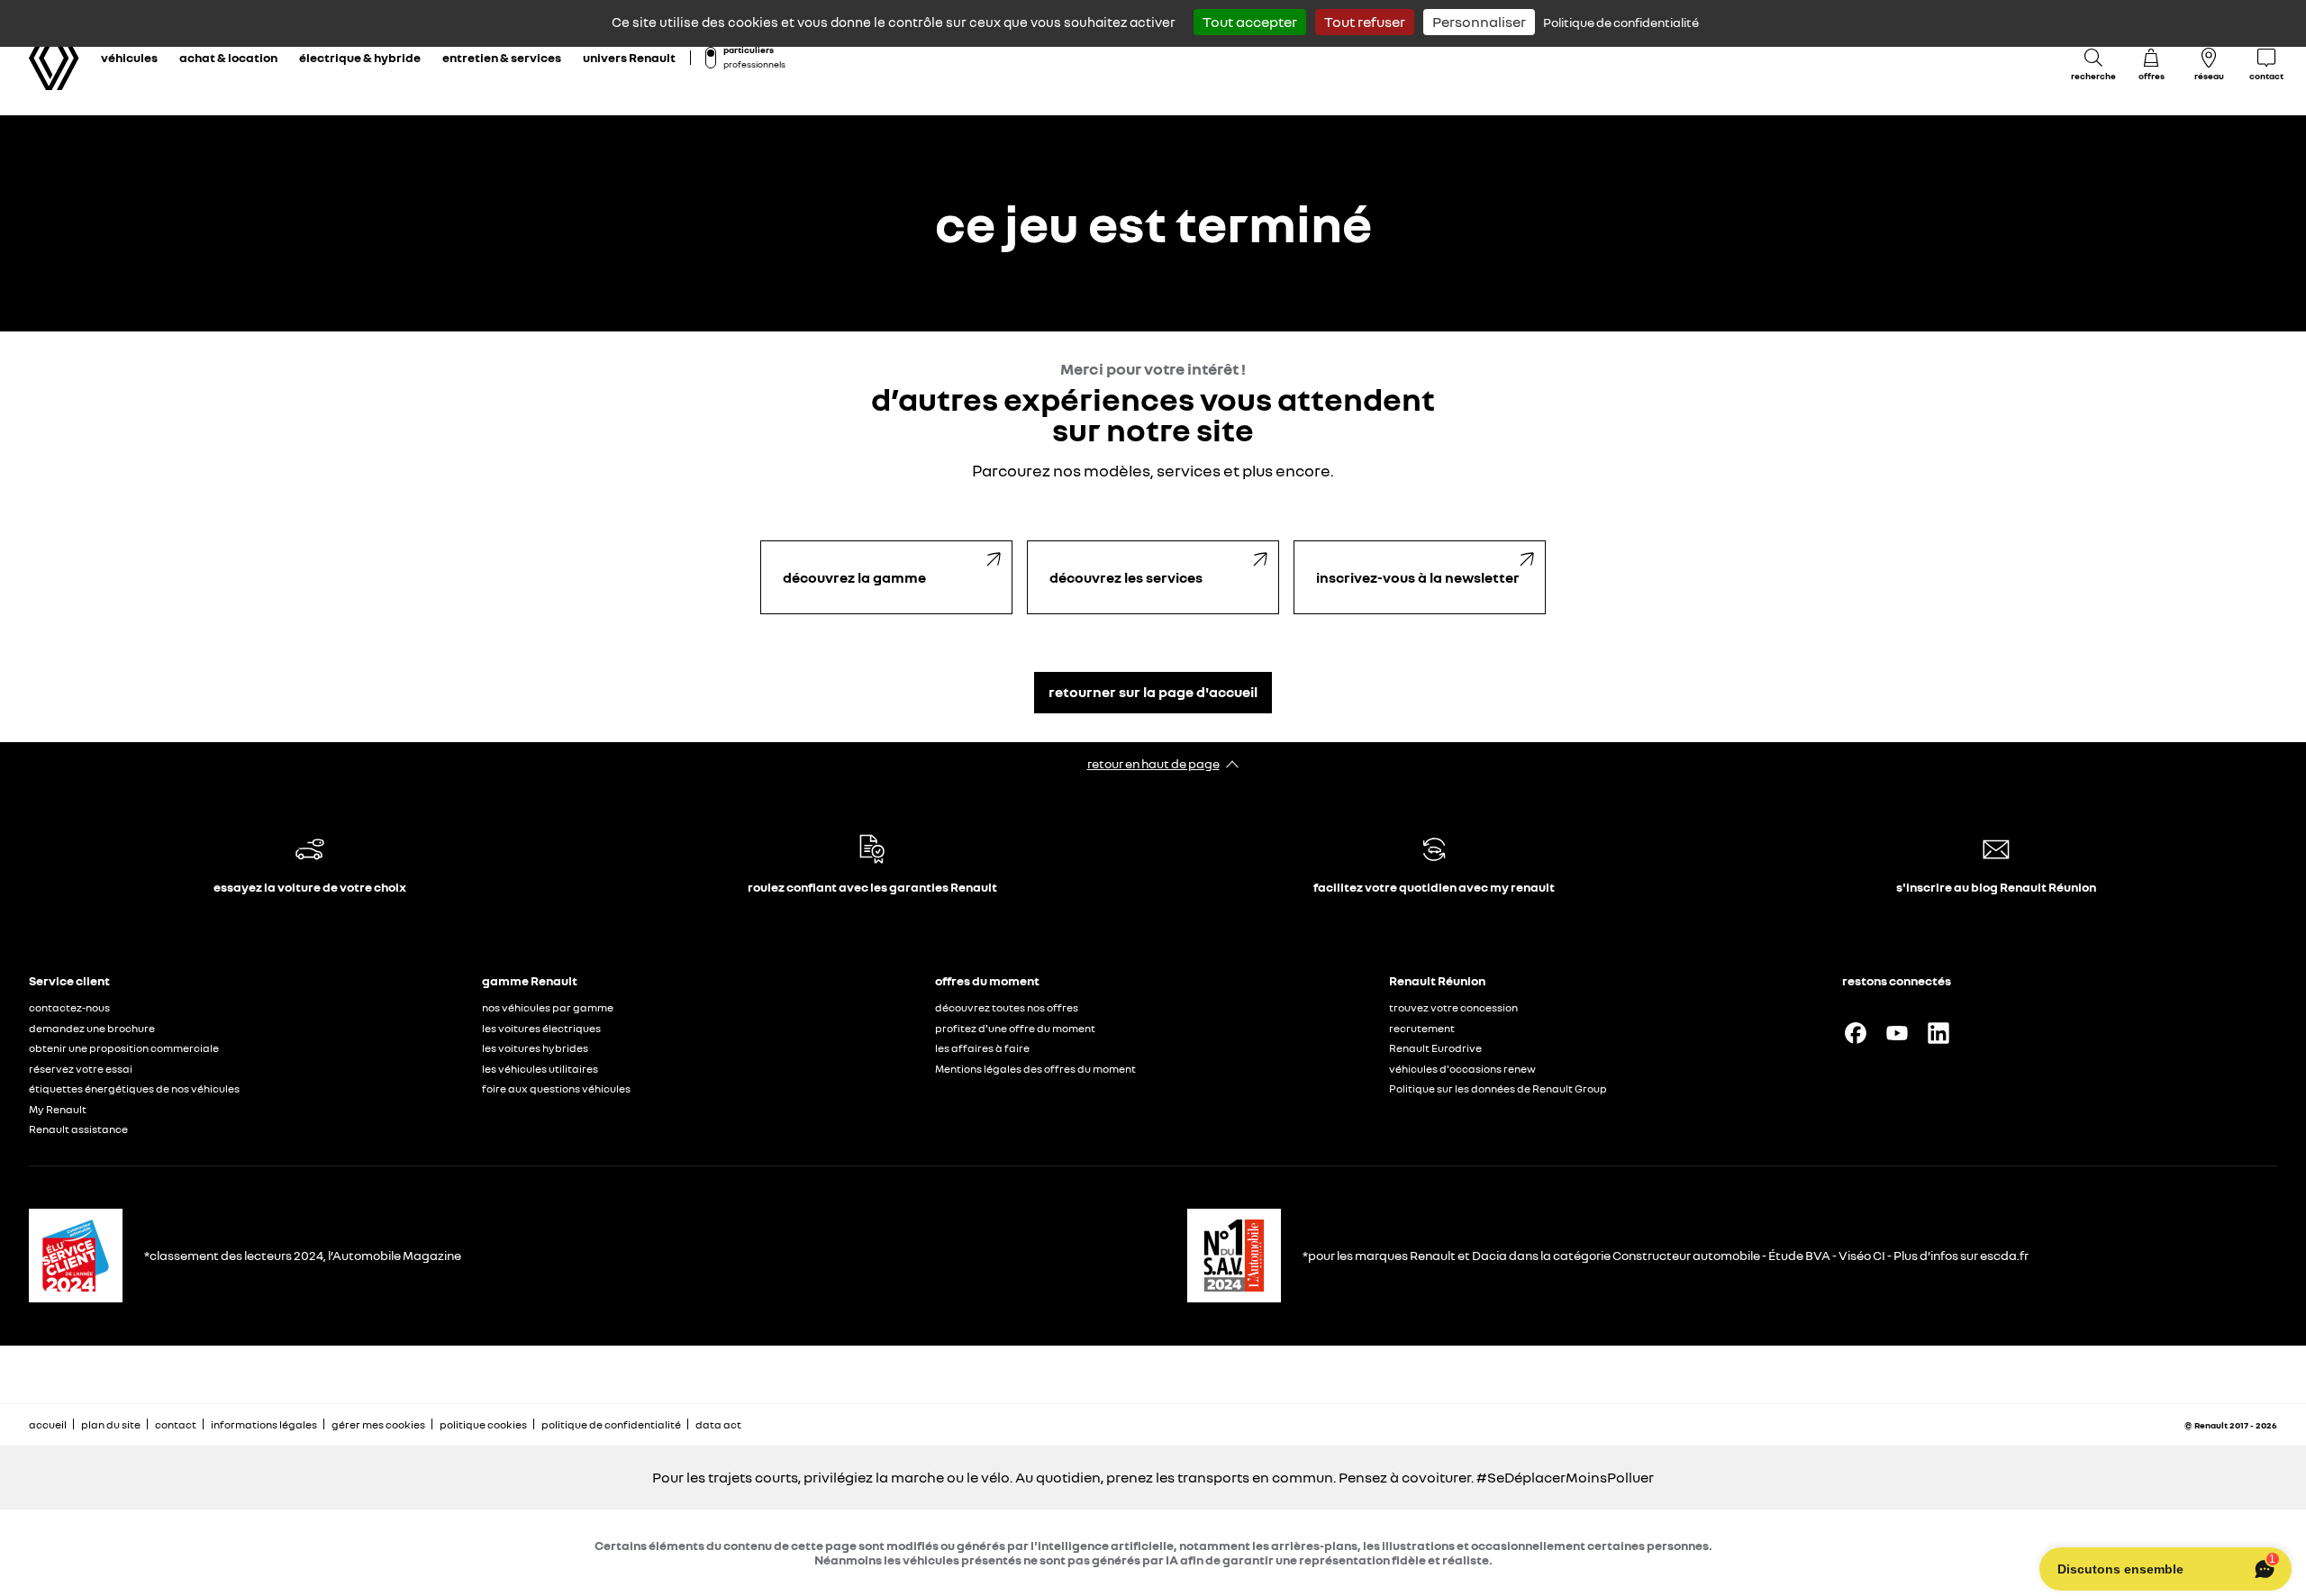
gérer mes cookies (378, 1424)
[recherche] (2093, 58)
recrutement (1422, 1028)
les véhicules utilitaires (540, 1069)
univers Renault (629, 57)
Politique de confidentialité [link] (1621, 22)
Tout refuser (1365, 22)
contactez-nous (69, 1007)
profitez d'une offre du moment (1015, 1028)
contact (176, 1424)
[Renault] (54, 58)
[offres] (2151, 58)
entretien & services (502, 57)
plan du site (111, 1424)
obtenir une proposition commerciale (124, 1048)
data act (718, 1424)
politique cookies (483, 1424)
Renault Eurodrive (1435, 1048)
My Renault (58, 1109)
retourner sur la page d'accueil (1153, 692)
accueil (48, 1424)
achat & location (228, 57)
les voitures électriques (541, 1028)
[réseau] (2209, 58)
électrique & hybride (360, 57)
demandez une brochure (92, 1028)
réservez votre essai (81, 1069)
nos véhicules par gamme (548, 1007)
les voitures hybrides (535, 1048)
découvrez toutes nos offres (1007, 1007)
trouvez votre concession (1453, 1007)
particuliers (749, 50)
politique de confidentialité (611, 1424)
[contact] (2266, 58)
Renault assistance (78, 1129)
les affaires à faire (982, 1048)
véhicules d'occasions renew (1462, 1069)
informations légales (264, 1424)
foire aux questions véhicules (556, 1088)
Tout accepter (1250, 22)
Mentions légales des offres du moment (1036, 1069)
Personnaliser (1479, 22)
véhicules (129, 57)
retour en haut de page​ (1153, 763)
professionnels (754, 64)
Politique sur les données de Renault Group (1498, 1088)
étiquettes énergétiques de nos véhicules (134, 1088)
